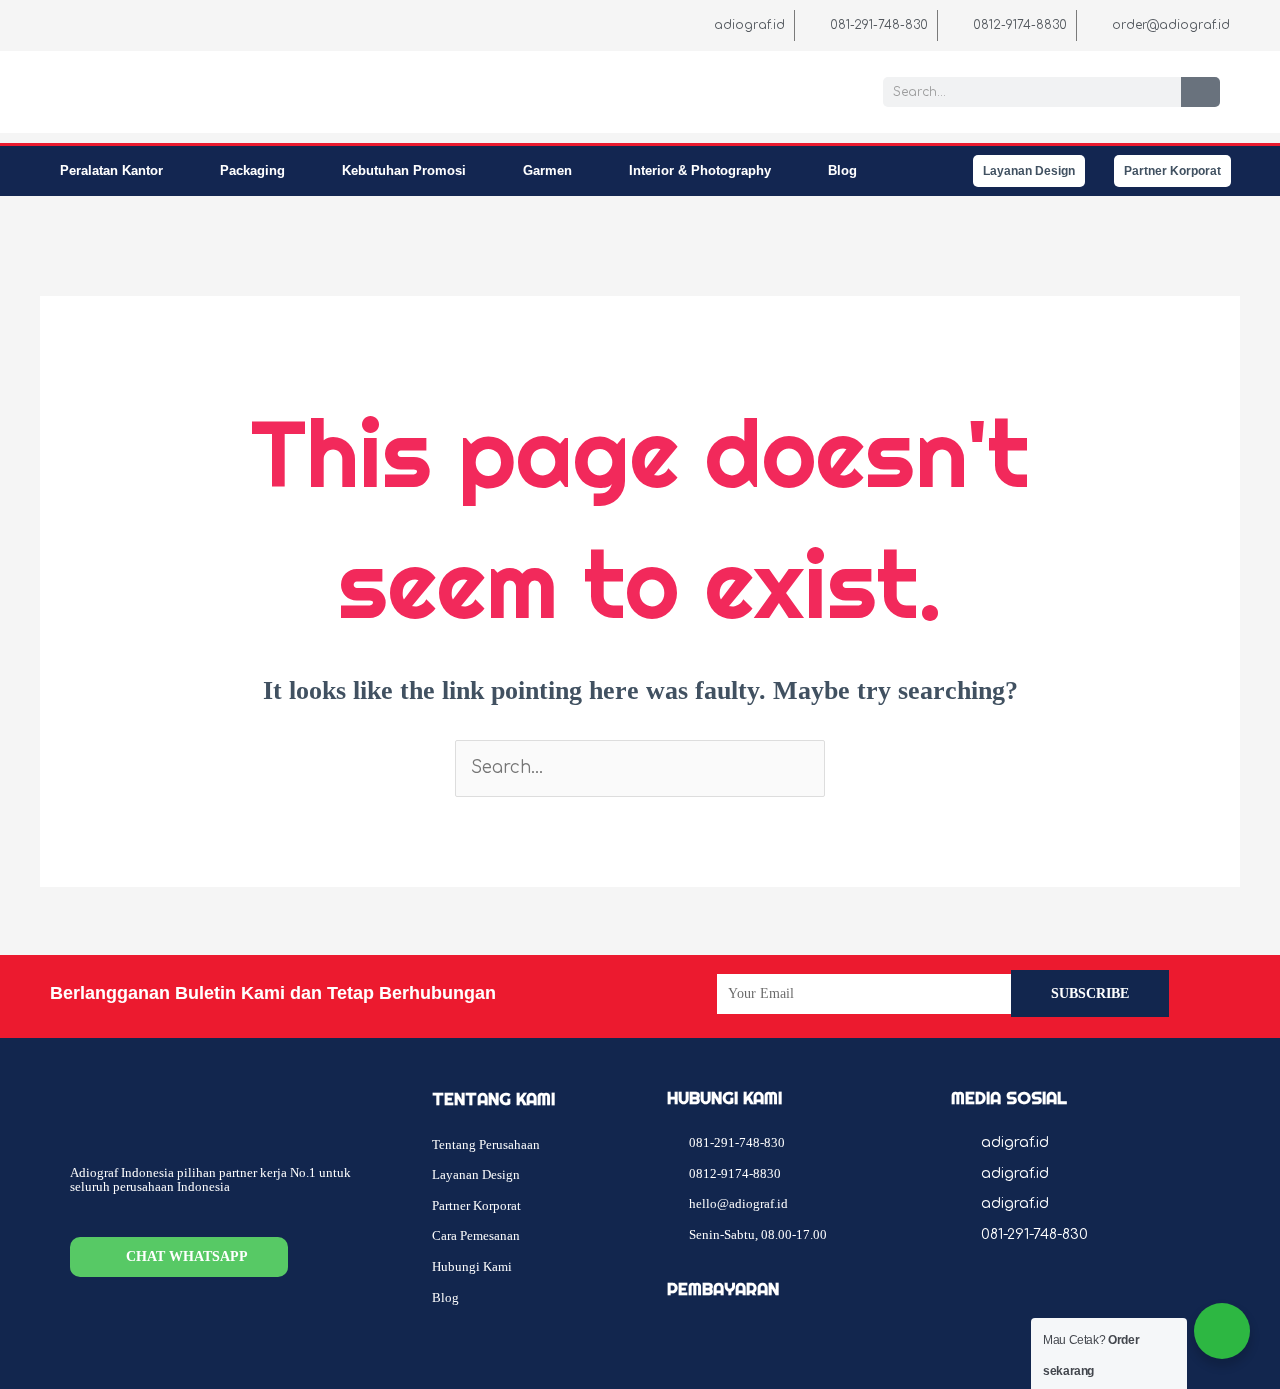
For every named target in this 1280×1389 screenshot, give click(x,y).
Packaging (252, 170)
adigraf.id (1015, 1142)
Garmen (547, 170)
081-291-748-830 (1034, 1234)
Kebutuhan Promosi (404, 170)
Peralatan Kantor (111, 170)
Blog (842, 170)
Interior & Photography (700, 170)
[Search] (1200, 92)
